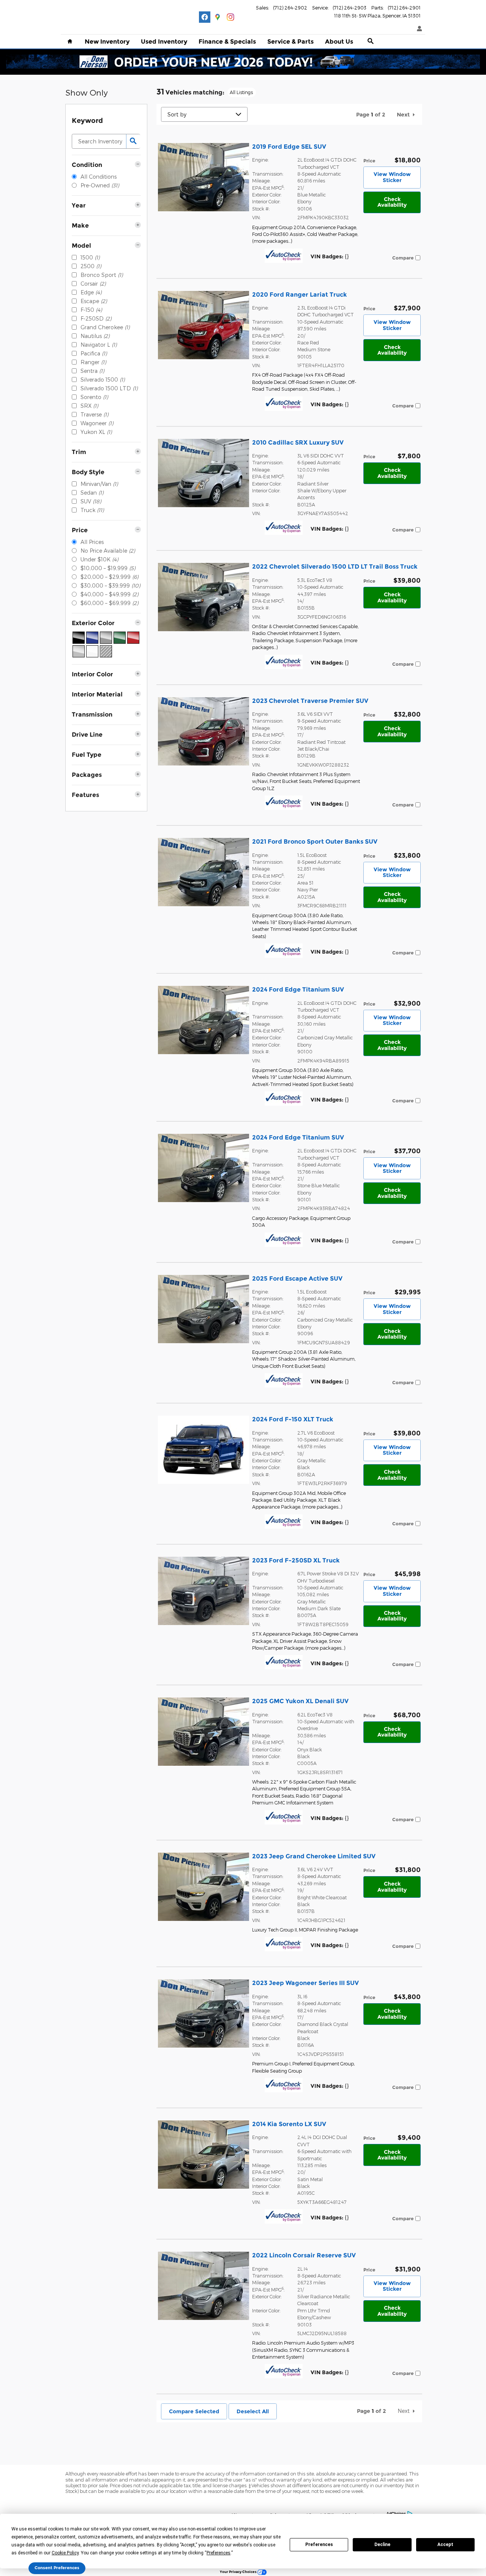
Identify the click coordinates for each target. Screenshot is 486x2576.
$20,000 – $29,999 (109, 577)
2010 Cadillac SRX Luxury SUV (298, 442)
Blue (92, 638)
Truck (92, 510)
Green (120, 638)
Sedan (92, 493)
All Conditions (99, 177)
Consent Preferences (57, 2568)
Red (133, 638)
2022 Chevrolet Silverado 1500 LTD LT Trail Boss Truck (335, 567)
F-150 (91, 310)
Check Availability (392, 202)
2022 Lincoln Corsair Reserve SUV (304, 2255)
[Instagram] (230, 17)
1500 (90, 257)
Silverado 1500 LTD (109, 388)
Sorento (94, 397)
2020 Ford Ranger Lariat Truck (300, 295)
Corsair (93, 284)
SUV (91, 501)
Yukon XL (96, 432)
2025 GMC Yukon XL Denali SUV (300, 1701)
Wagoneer (97, 423)
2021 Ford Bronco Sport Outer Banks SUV (315, 842)
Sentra (92, 371)
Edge (91, 292)
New (107, 42)
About (339, 42)
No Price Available (108, 551)
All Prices (92, 542)
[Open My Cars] (418, 29)
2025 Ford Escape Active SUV (297, 1279)
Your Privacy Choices (239, 2572)
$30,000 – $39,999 (110, 585)
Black (79, 638)
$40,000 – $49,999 (109, 594)
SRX (89, 406)
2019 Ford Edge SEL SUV (289, 147)
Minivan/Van (99, 484)
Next (403, 115)
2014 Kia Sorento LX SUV (289, 2124)
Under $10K (99, 559)
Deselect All (253, 2411)
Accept (445, 2545)
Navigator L (99, 345)
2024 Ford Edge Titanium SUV (298, 989)
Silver (79, 651)
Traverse (94, 414)
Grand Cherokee (105, 327)
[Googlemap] (218, 17)
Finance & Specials (227, 42)
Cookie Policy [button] (65, 2553)
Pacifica (94, 353)
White (92, 651)
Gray (106, 638)
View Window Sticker (392, 177)
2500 (91, 266)
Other (106, 651)
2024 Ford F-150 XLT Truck (293, 1419)
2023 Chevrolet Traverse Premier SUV (310, 701)
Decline (382, 2545)
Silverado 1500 (103, 380)
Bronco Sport (102, 275)
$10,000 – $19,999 (108, 568)
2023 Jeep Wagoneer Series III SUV (305, 1983)
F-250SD (96, 318)
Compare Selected (194, 2411)
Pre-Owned (100, 185)
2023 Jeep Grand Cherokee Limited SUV (314, 1856)
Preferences (319, 2545)
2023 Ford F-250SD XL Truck (296, 1560)
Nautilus (95, 336)
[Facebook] (205, 17)
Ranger (93, 362)
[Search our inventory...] (133, 141)
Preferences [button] (219, 2553)
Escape (94, 301)
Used (164, 42)
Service (290, 42)
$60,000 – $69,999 (109, 603)
